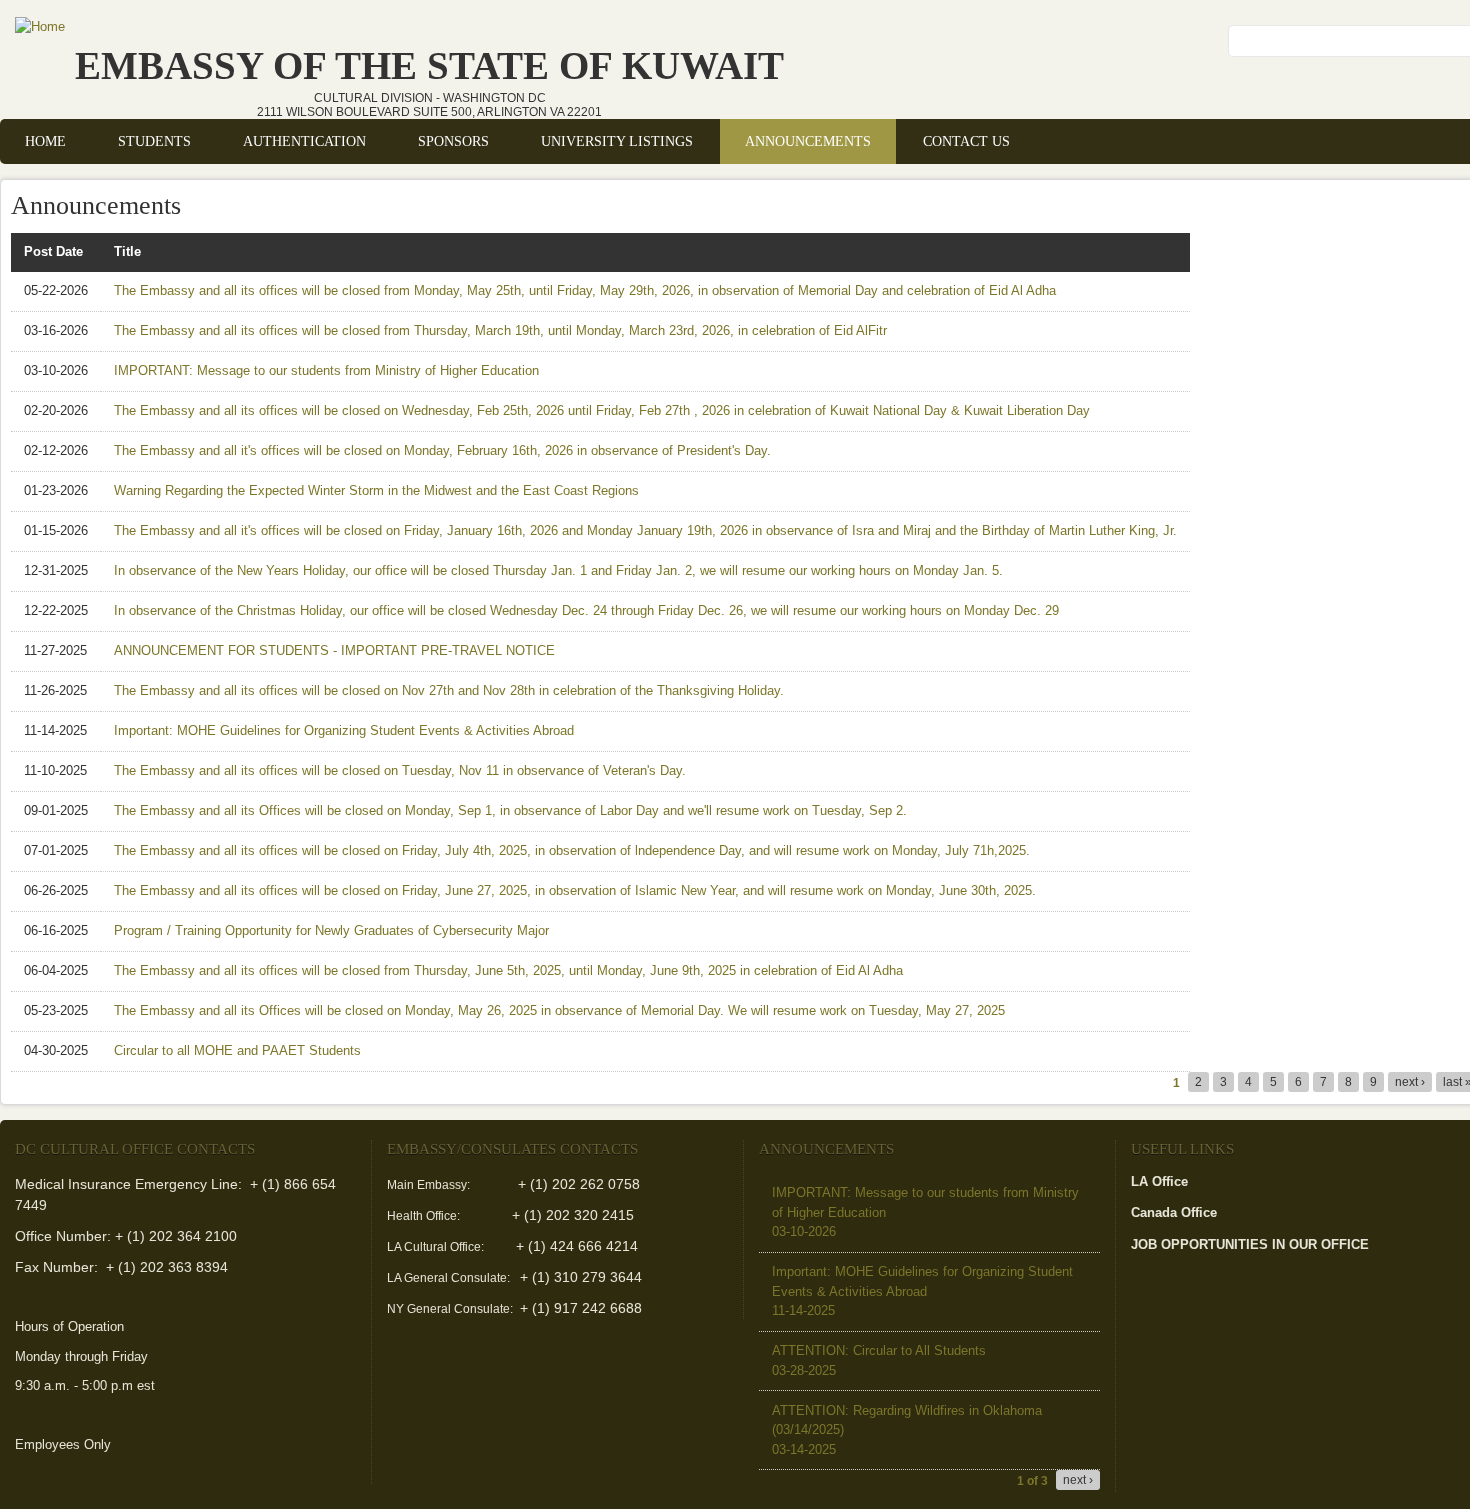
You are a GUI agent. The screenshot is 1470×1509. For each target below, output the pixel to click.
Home (45, 141)
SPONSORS (453, 141)
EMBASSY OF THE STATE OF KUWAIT (429, 65)
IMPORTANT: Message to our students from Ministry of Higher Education (326, 370)
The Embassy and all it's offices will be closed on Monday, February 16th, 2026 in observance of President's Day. (442, 450)
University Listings (617, 141)
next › (1410, 1082)
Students (154, 141)
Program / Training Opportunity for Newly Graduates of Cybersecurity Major (331, 930)
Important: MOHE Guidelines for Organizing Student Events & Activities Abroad (344, 730)
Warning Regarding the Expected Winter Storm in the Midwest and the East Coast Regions (376, 490)
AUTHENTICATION (304, 141)
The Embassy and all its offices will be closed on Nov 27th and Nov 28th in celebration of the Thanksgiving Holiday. (449, 690)
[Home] (40, 27)
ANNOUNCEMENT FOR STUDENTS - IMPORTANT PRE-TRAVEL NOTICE (334, 650)
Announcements (808, 141)
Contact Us (966, 141)
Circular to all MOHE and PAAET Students (237, 1050)
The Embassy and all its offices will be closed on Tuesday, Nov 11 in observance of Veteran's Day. (400, 770)
